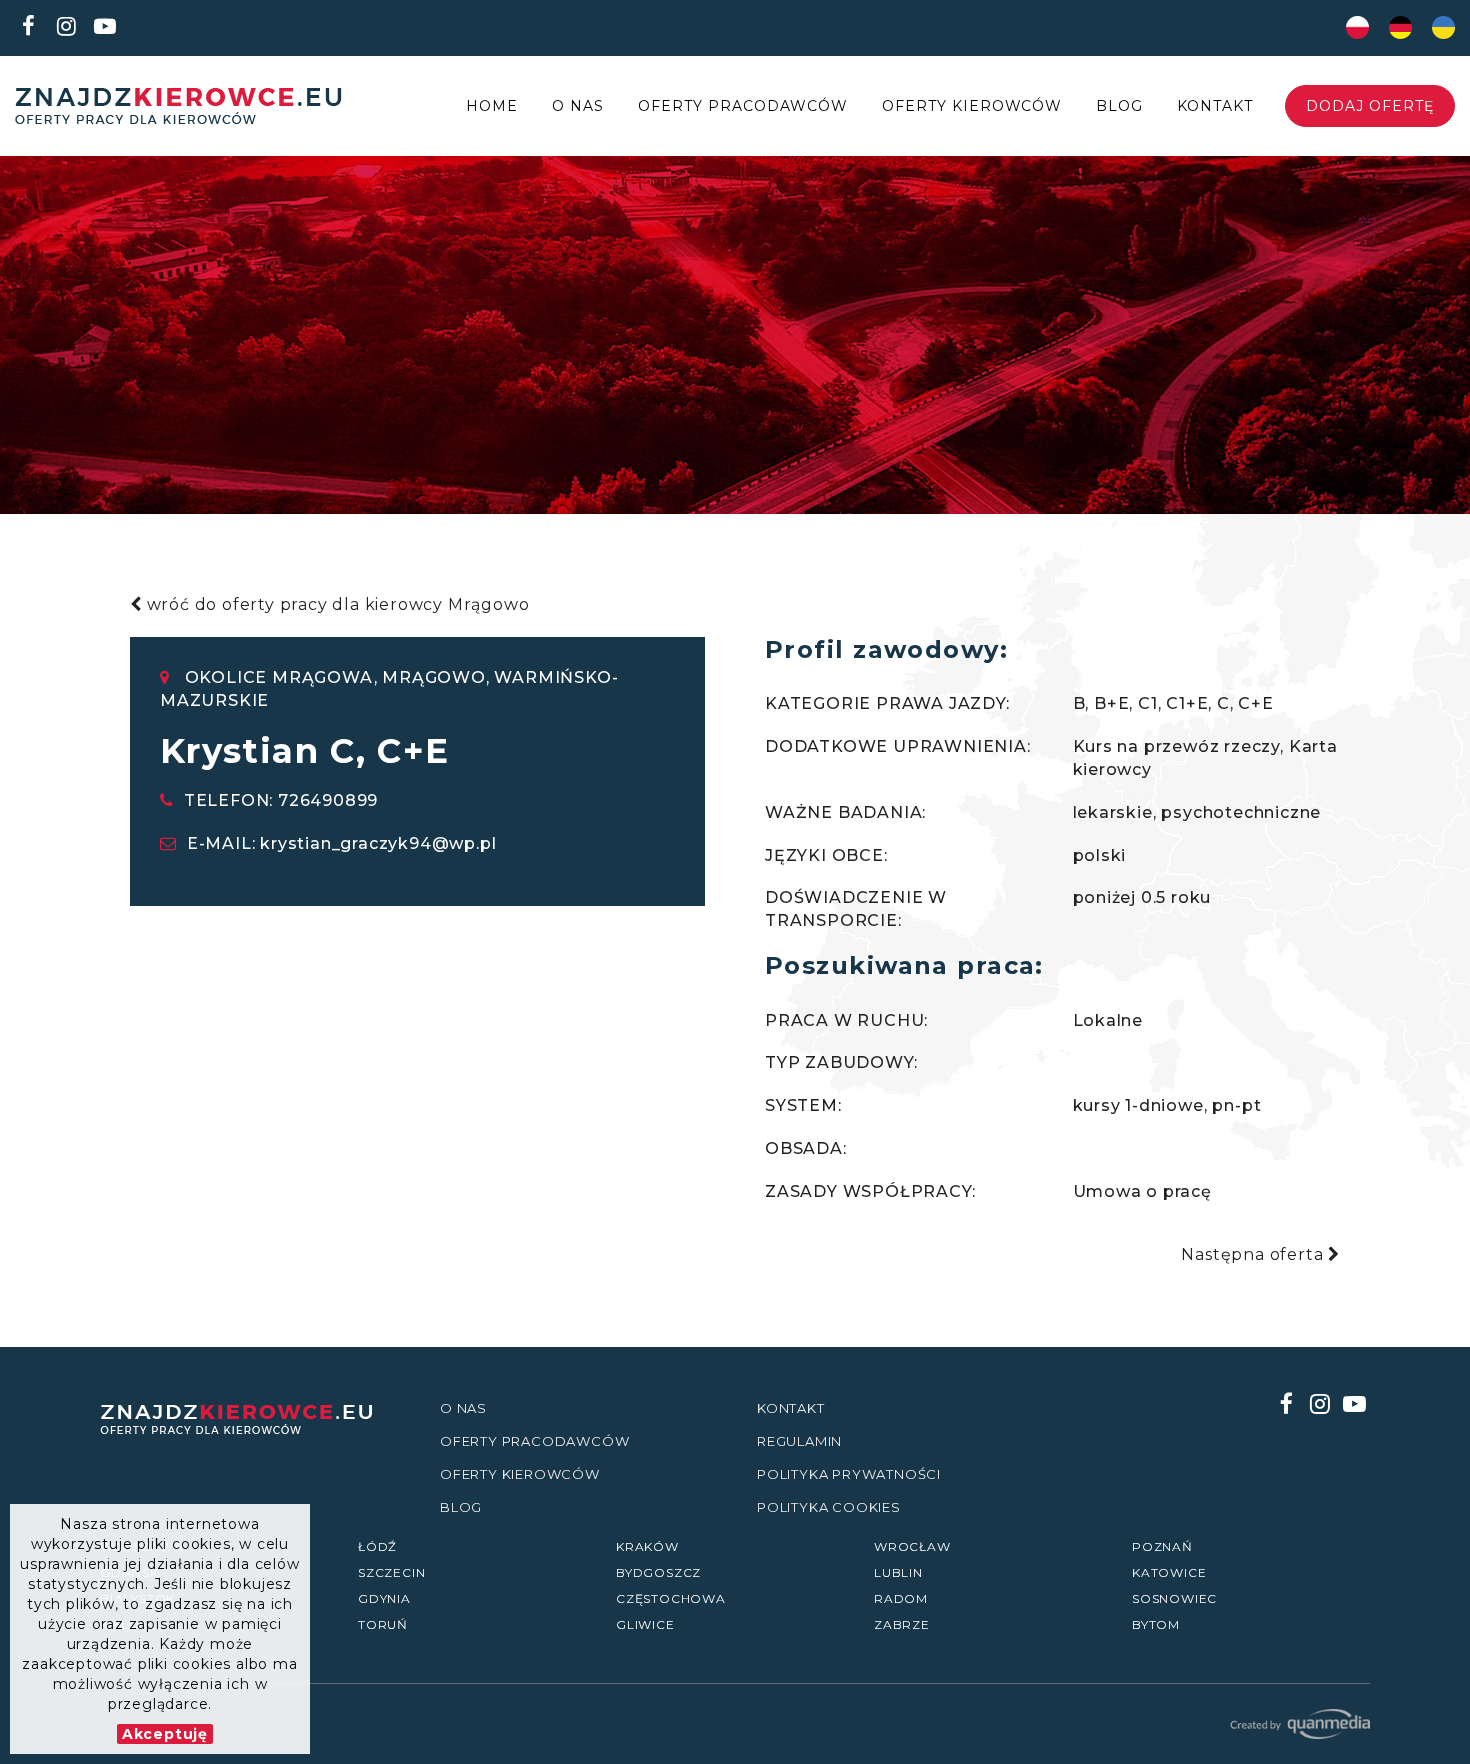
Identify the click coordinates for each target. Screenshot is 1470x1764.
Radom (901, 1598)
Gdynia (384, 1598)
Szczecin (391, 1572)
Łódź (377, 1546)
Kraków (647, 1546)
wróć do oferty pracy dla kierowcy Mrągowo (335, 604)
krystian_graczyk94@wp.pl (378, 843)
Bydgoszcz (658, 1572)
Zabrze (902, 1624)
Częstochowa (671, 1598)
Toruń (383, 1624)
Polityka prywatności (849, 1474)
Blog (1119, 106)
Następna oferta (1254, 1254)
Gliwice (645, 1624)
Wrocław (912, 1546)
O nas (578, 106)
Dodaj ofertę (1370, 106)
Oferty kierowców (972, 106)
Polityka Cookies (829, 1507)
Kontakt (1215, 106)
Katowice (1169, 1572)
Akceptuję (165, 1734)
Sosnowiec (1174, 1598)
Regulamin (799, 1441)
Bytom (1156, 1624)
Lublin (898, 1572)
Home (492, 106)
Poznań (1162, 1546)
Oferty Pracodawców (743, 106)
